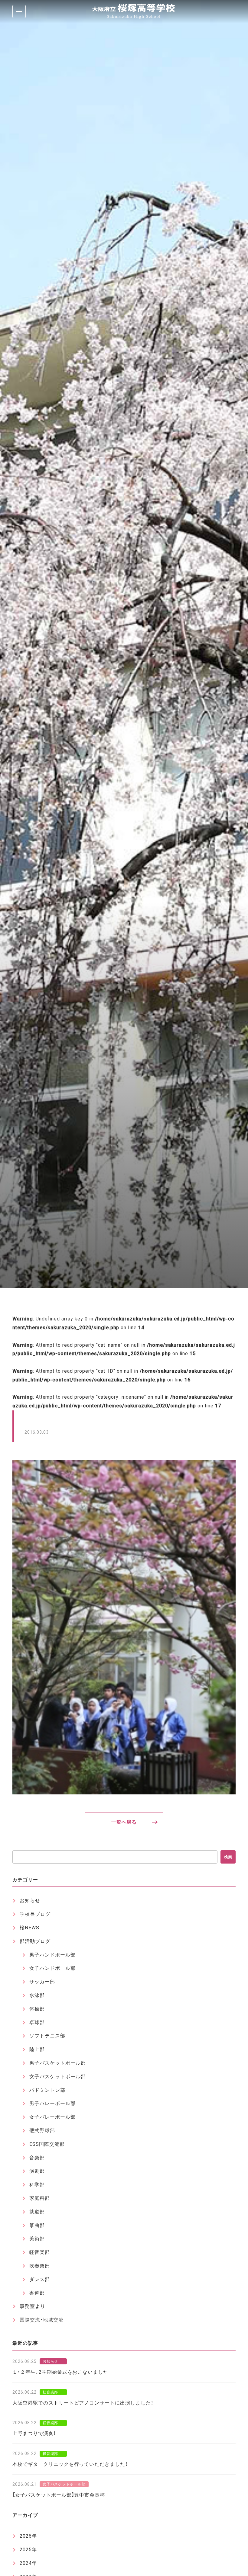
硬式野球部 (42, 2131)
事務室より (33, 2306)
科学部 (37, 2185)
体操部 (37, 2009)
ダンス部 (40, 2279)
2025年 (28, 2550)
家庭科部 (40, 2198)
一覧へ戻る (124, 1822)
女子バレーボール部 (52, 2117)
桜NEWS (29, 1928)
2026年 (28, 2536)
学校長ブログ (35, 1914)
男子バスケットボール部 (58, 2063)
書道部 (37, 2293)
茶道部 (37, 2212)
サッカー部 (42, 1982)
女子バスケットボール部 (58, 2077)
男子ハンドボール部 (52, 1955)
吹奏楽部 (40, 2266)
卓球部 (37, 2022)
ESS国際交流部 (47, 2144)
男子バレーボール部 (52, 2103)
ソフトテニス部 (47, 2036)
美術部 (37, 2239)
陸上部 (37, 2049)
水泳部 (37, 1995)
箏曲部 (37, 2225)
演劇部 (37, 2171)
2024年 (28, 2563)
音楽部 (37, 2158)
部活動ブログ (35, 1941)
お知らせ (30, 1901)
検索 (228, 1857)
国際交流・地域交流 (42, 2320)
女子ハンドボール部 (52, 1968)
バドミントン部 (47, 2090)
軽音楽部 (40, 2252)
